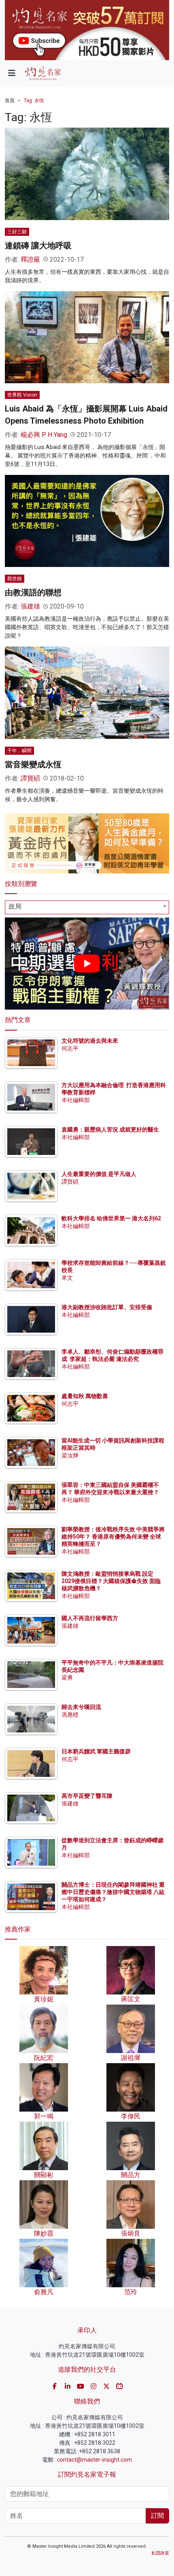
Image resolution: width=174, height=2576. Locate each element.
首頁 (10, 101)
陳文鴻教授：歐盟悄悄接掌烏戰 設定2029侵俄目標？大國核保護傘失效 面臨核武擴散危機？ (111, 1581)
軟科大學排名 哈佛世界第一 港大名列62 (111, 1218)
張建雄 (30, 606)
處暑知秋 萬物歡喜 (85, 1396)
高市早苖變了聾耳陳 (87, 1796)
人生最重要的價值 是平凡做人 (99, 1174)
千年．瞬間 (19, 751)
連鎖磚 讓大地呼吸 (38, 246)
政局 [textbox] (15, 906)
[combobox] (87, 907)
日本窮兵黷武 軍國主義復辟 (96, 1751)
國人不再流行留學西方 (90, 1618)
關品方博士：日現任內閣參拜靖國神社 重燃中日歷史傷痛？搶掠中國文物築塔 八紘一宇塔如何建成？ (113, 1892)
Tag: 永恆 (34, 101)
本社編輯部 (76, 1100)
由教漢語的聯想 (33, 592)
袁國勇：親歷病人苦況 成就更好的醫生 (110, 1129)
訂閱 (157, 2516)
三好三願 (17, 232)
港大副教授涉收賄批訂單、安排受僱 (107, 1307)
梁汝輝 (70, 1455)
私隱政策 (160, 2553)
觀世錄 (15, 579)
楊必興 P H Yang (44, 435)
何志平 (70, 1048)
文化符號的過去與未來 (90, 1041)
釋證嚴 (30, 259)
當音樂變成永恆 (33, 764)
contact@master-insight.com (94, 2460)
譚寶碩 (30, 778)
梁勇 (67, 1677)
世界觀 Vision (22, 395)
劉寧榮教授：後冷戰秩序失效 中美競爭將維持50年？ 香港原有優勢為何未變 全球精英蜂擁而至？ (113, 1537)
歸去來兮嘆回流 (81, 1707)
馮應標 (70, 1715)
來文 (67, 1278)
